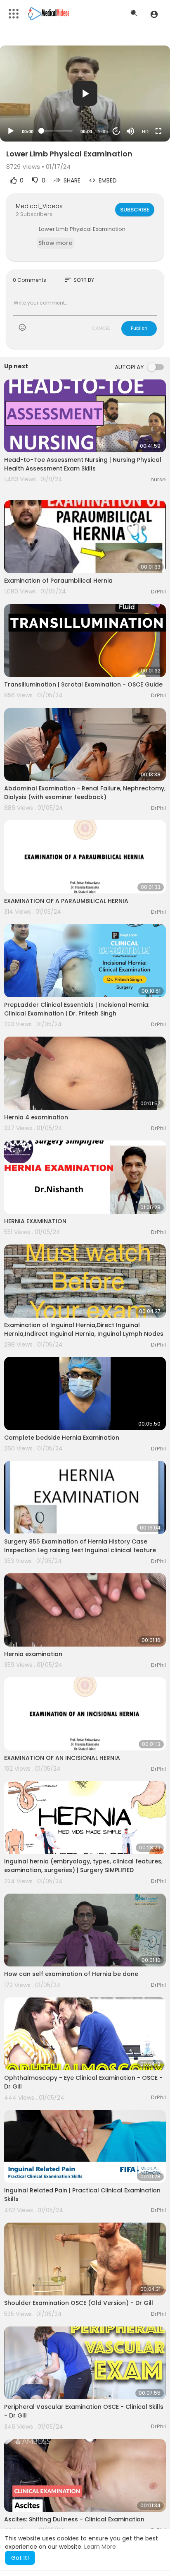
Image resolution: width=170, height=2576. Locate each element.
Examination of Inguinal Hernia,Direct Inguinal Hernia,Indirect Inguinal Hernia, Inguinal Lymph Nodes (84, 1329)
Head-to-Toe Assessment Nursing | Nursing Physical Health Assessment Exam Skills (83, 464)
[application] (85, 94)
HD (145, 132)
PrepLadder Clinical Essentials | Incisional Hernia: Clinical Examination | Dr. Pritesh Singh (77, 1009)
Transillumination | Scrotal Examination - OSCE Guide (83, 684)
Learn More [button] (100, 2547)
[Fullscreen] (158, 131)
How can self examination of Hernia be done (71, 1974)
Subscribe (135, 210)
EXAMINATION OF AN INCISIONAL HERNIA (62, 1758)
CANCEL (101, 328)
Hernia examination (33, 1654)
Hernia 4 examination (36, 1117)
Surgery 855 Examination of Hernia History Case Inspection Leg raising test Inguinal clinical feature (80, 1546)
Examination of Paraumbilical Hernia (58, 581)
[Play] (11, 131)
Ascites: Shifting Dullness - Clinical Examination (74, 2519)
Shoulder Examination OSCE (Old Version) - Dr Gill (79, 2303)
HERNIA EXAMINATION (35, 1221)
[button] (154, 14)
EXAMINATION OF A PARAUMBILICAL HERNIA (66, 901)
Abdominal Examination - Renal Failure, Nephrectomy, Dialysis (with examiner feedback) (85, 793)
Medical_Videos (39, 206)
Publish (139, 328)
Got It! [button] (20, 2558)
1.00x (103, 132)
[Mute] (130, 131)
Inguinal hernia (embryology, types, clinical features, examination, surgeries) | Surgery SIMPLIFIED (83, 1866)
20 (116, 131)
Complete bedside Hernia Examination (62, 1438)
